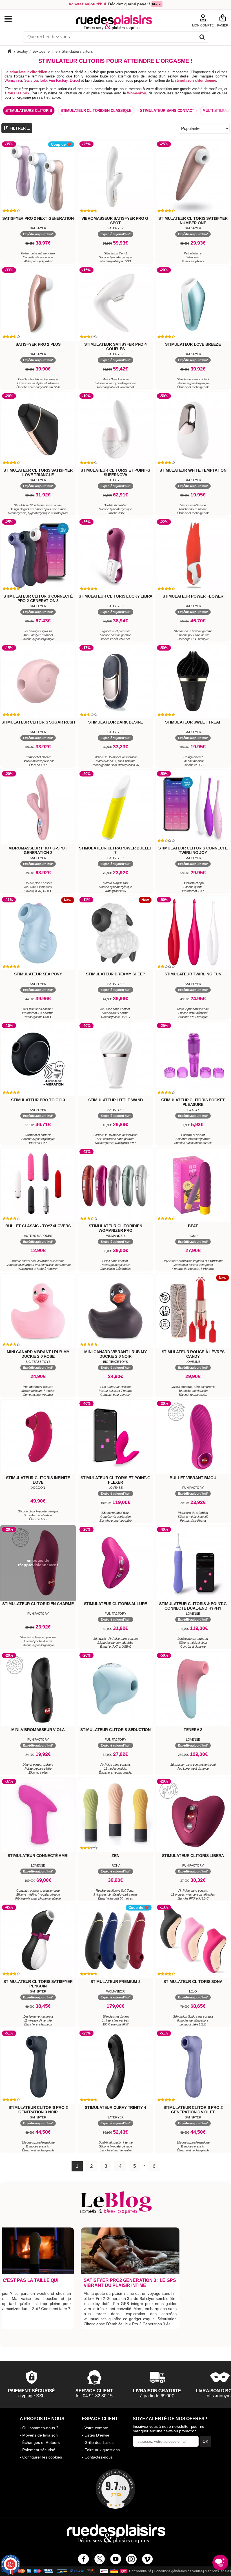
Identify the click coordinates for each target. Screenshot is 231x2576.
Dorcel (75, 80)
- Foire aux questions (101, 2450)
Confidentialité (140, 2571)
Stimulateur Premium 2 (115, 1982)
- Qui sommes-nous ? (39, 2428)
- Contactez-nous (97, 2457)
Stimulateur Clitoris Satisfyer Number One (193, 221)
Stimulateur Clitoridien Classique (96, 111)
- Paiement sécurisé (37, 2450)
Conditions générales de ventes (178, 2571)
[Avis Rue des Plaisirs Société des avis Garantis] (115, 2489)
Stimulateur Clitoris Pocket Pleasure (193, 1102)
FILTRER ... (19, 128)
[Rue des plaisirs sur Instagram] (131, 2559)
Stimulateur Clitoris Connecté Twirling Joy (193, 850)
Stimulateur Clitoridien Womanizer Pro (115, 1228)
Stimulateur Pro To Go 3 (38, 1100)
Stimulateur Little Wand (115, 1100)
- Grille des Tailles (98, 2442)
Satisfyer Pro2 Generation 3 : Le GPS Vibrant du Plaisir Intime (130, 2283)
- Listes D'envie (96, 2435)
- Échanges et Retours (40, 2442)
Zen (115, 1856)
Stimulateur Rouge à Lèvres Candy (193, 1354)
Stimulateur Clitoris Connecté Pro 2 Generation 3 (38, 598)
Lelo (44, 80)
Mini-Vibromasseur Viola (38, 1730)
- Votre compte (95, 2428)
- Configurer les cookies (41, 2457)
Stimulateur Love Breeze (193, 344)
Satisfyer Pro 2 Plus (38, 344)
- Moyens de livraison (39, 2435)
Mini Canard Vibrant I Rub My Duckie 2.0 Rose (38, 1354)
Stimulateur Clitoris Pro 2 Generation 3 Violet (193, 2110)
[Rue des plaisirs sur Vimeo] (147, 2559)
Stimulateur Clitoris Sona (193, 1982)
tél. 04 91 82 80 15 (94, 2396)
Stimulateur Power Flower (193, 596)
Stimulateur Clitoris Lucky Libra (116, 596)
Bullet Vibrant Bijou (193, 1478)
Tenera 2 (193, 1730)
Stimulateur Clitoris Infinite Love (38, 1480)
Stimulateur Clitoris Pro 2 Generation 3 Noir (38, 2110)
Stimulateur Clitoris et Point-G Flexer (115, 1480)
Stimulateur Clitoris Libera (193, 1856)
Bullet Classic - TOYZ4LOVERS (38, 1226)
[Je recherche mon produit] (202, 38)
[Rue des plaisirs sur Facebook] (84, 2559)
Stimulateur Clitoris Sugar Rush (38, 722)
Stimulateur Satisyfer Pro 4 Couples (115, 347)
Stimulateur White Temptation (193, 470)
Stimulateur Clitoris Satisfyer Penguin (38, 1984)
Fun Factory (58, 80)
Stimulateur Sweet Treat (193, 722)
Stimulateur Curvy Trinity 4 (115, 2107)
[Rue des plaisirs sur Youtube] (116, 2559)
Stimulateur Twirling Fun (193, 974)
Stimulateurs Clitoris (29, 111)
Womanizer (13, 80)
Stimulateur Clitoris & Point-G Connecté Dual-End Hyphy (193, 1606)
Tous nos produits (14, 19)
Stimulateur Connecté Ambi (38, 1856)
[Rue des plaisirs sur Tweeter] (100, 2559)
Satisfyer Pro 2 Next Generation (38, 218)
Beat (193, 1226)
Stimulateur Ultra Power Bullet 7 (115, 850)
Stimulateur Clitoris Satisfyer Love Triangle (38, 472)
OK (205, 2441)
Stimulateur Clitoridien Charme (38, 1604)
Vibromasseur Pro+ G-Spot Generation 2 (38, 850)
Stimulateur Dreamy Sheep (115, 974)
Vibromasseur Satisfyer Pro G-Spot (115, 221)
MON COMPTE (203, 25)
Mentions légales (218, 2571)
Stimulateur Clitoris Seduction (115, 1730)
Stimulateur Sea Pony (38, 974)
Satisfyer (31, 80)
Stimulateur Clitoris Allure (116, 1604)
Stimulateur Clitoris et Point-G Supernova (115, 472)
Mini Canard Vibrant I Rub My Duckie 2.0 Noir (115, 1354)
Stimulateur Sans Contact (167, 111)
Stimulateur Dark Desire (115, 722)
